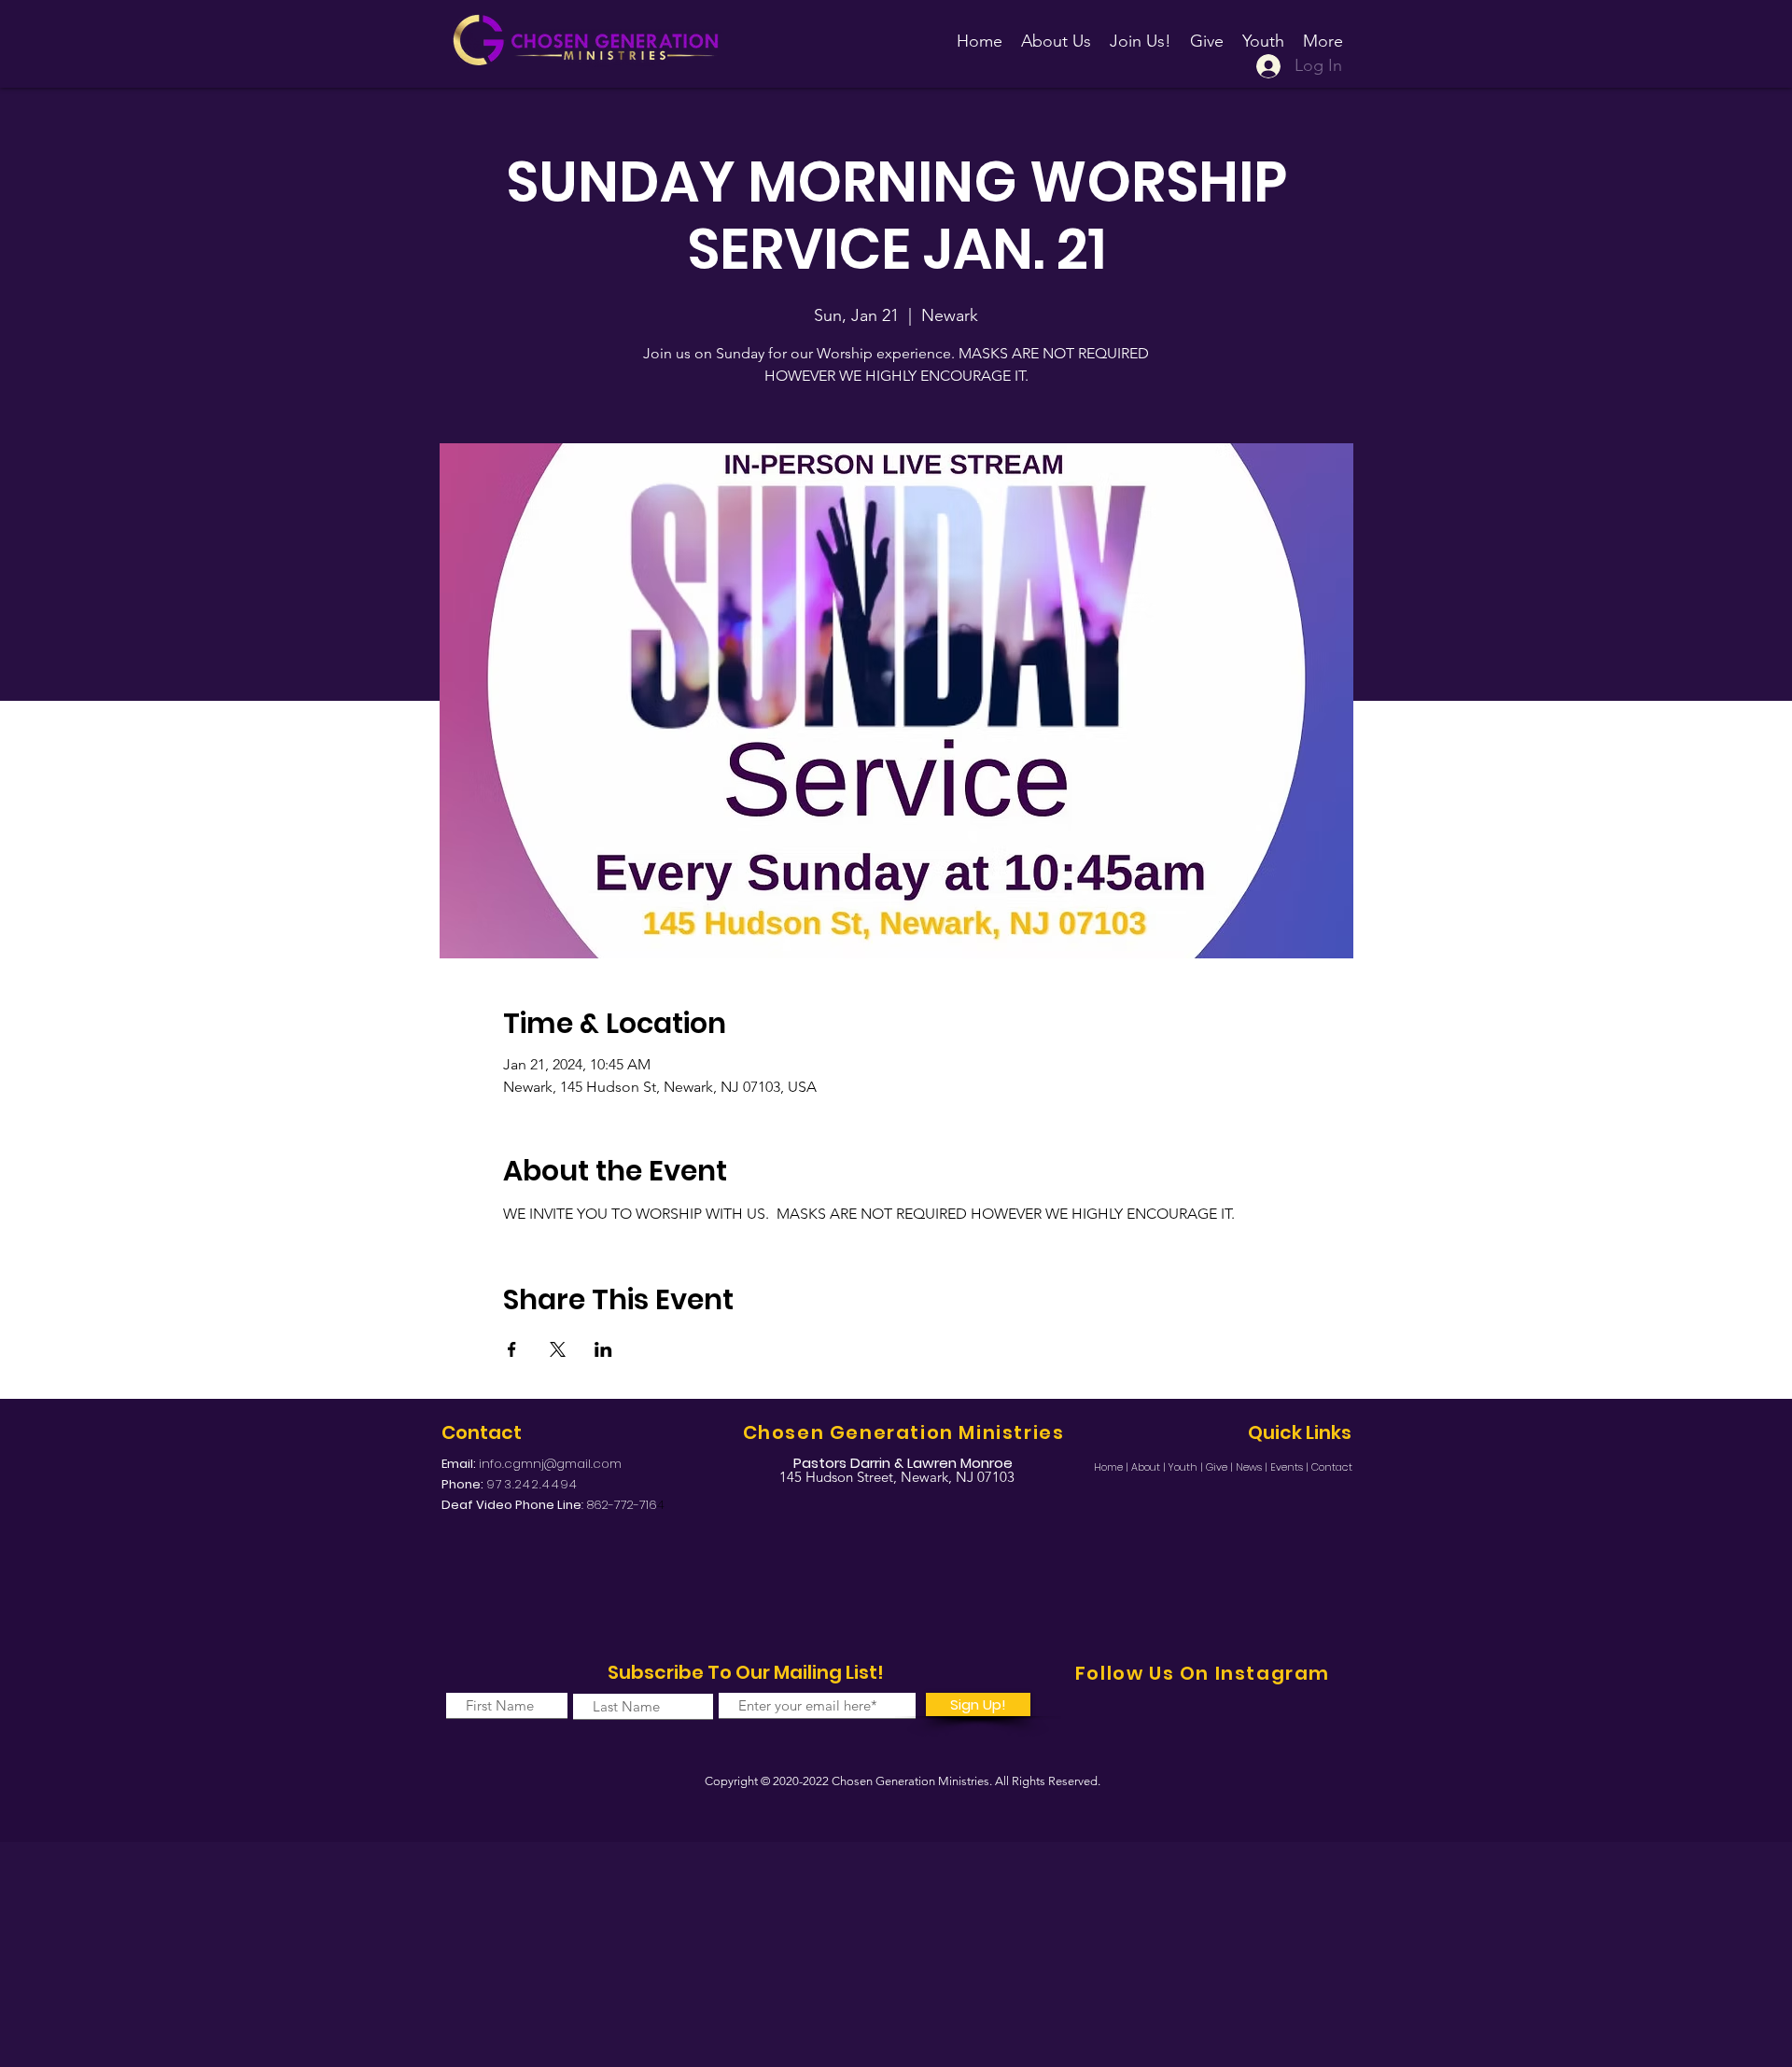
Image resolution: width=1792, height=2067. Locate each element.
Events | (1291, 1467)
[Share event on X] (558, 1349)
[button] (1141, 33)
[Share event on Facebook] (512, 1349)
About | (1150, 1467)
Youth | (1187, 1467)
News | (1253, 1467)
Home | (1113, 1467)
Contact (1332, 1467)
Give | (1221, 1467)
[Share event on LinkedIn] (603, 1349)
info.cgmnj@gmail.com (550, 1464)
